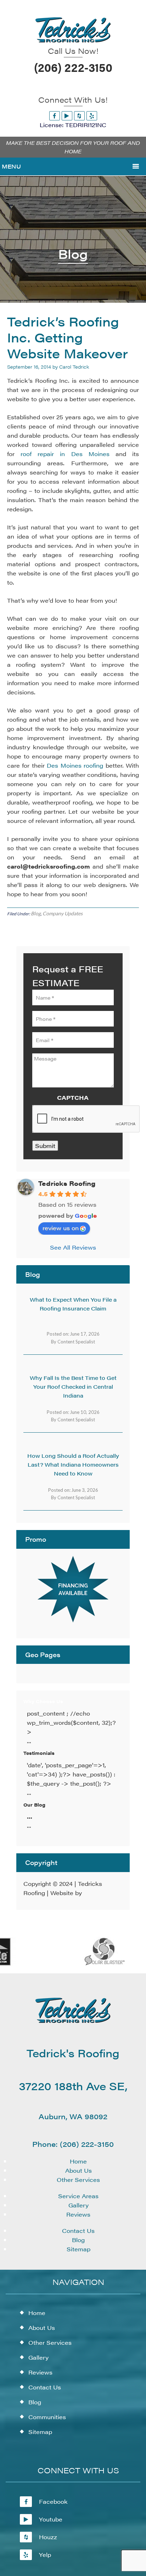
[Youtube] (67, 116)
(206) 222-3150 (73, 67)
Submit (45, 1146)
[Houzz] (79, 116)
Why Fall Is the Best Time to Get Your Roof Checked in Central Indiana (73, 1386)
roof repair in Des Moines (65, 454)
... (30, 1816)
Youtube (51, 2519)
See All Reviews (73, 1247)
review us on (61, 1228)
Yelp (45, 2555)
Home (78, 2161)
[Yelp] (92, 116)
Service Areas (78, 2196)
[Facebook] (55, 116)
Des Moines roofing (75, 765)
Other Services (78, 2180)
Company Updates (63, 913)
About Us (78, 2170)
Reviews (78, 2214)
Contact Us (78, 2231)
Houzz (48, 2537)
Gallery (78, 2205)
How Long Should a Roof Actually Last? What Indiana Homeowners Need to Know (73, 1464)
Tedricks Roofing (67, 1183)
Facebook (53, 2501)
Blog (36, 913)
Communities (47, 2417)
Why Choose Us (43, 1701)
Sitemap (78, 2249)
